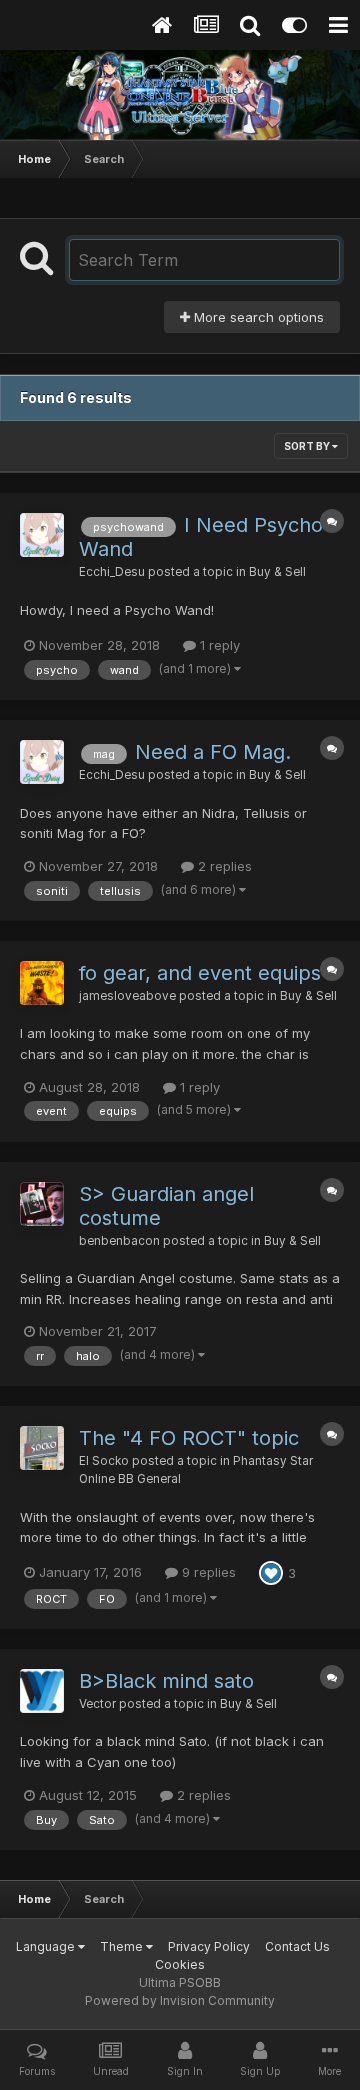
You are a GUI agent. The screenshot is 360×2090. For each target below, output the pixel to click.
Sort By (308, 446)
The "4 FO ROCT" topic (189, 1438)
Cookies (180, 1964)
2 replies (223, 866)
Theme (123, 1946)
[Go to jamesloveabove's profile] (42, 983)
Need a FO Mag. (213, 752)
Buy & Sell (277, 572)
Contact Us (297, 1946)
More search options (257, 317)
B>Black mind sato (166, 1681)
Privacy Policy (209, 1946)
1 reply (218, 645)
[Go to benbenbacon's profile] (42, 1204)
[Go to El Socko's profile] (42, 1448)
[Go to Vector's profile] (42, 1691)
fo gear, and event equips (200, 973)
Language (47, 1946)
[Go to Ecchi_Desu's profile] (42, 535)
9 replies (207, 1572)
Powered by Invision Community (180, 2000)
